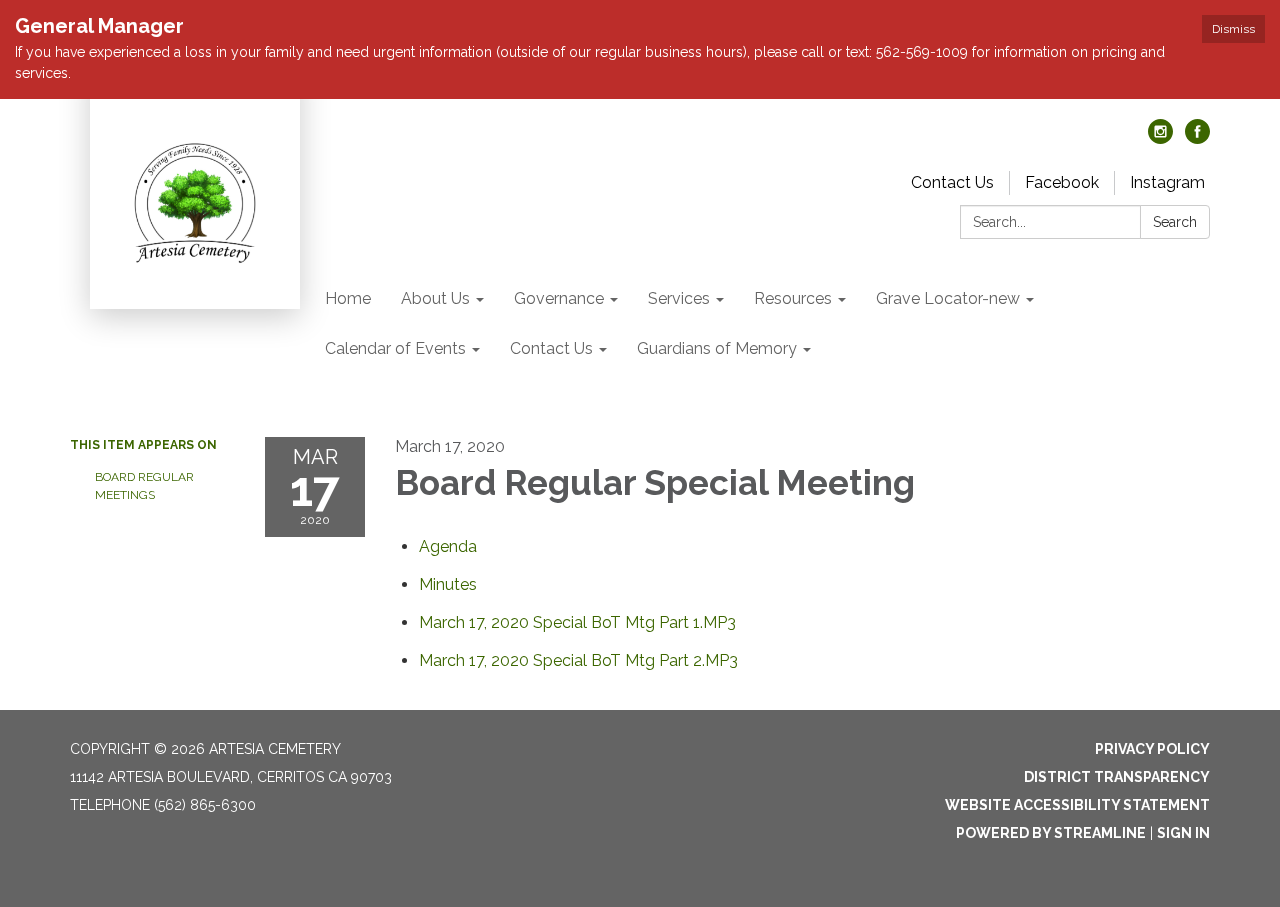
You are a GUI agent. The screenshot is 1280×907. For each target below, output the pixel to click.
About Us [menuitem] (435, 298)
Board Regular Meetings (144, 486)
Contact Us (952, 182)
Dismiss (1233, 29)
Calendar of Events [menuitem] (395, 348)
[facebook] (1197, 138)
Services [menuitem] (679, 298)
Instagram (1167, 182)
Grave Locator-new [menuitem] (948, 298)
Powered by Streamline (1051, 833)
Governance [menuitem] (559, 298)
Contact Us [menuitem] (551, 348)
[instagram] (1160, 138)
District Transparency (1117, 777)
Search (1175, 222)
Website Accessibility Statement (1077, 805)
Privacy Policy (1152, 749)
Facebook (1062, 182)
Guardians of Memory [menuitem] (717, 348)
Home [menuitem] (348, 298)
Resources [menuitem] (793, 298)
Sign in (1183, 833)
